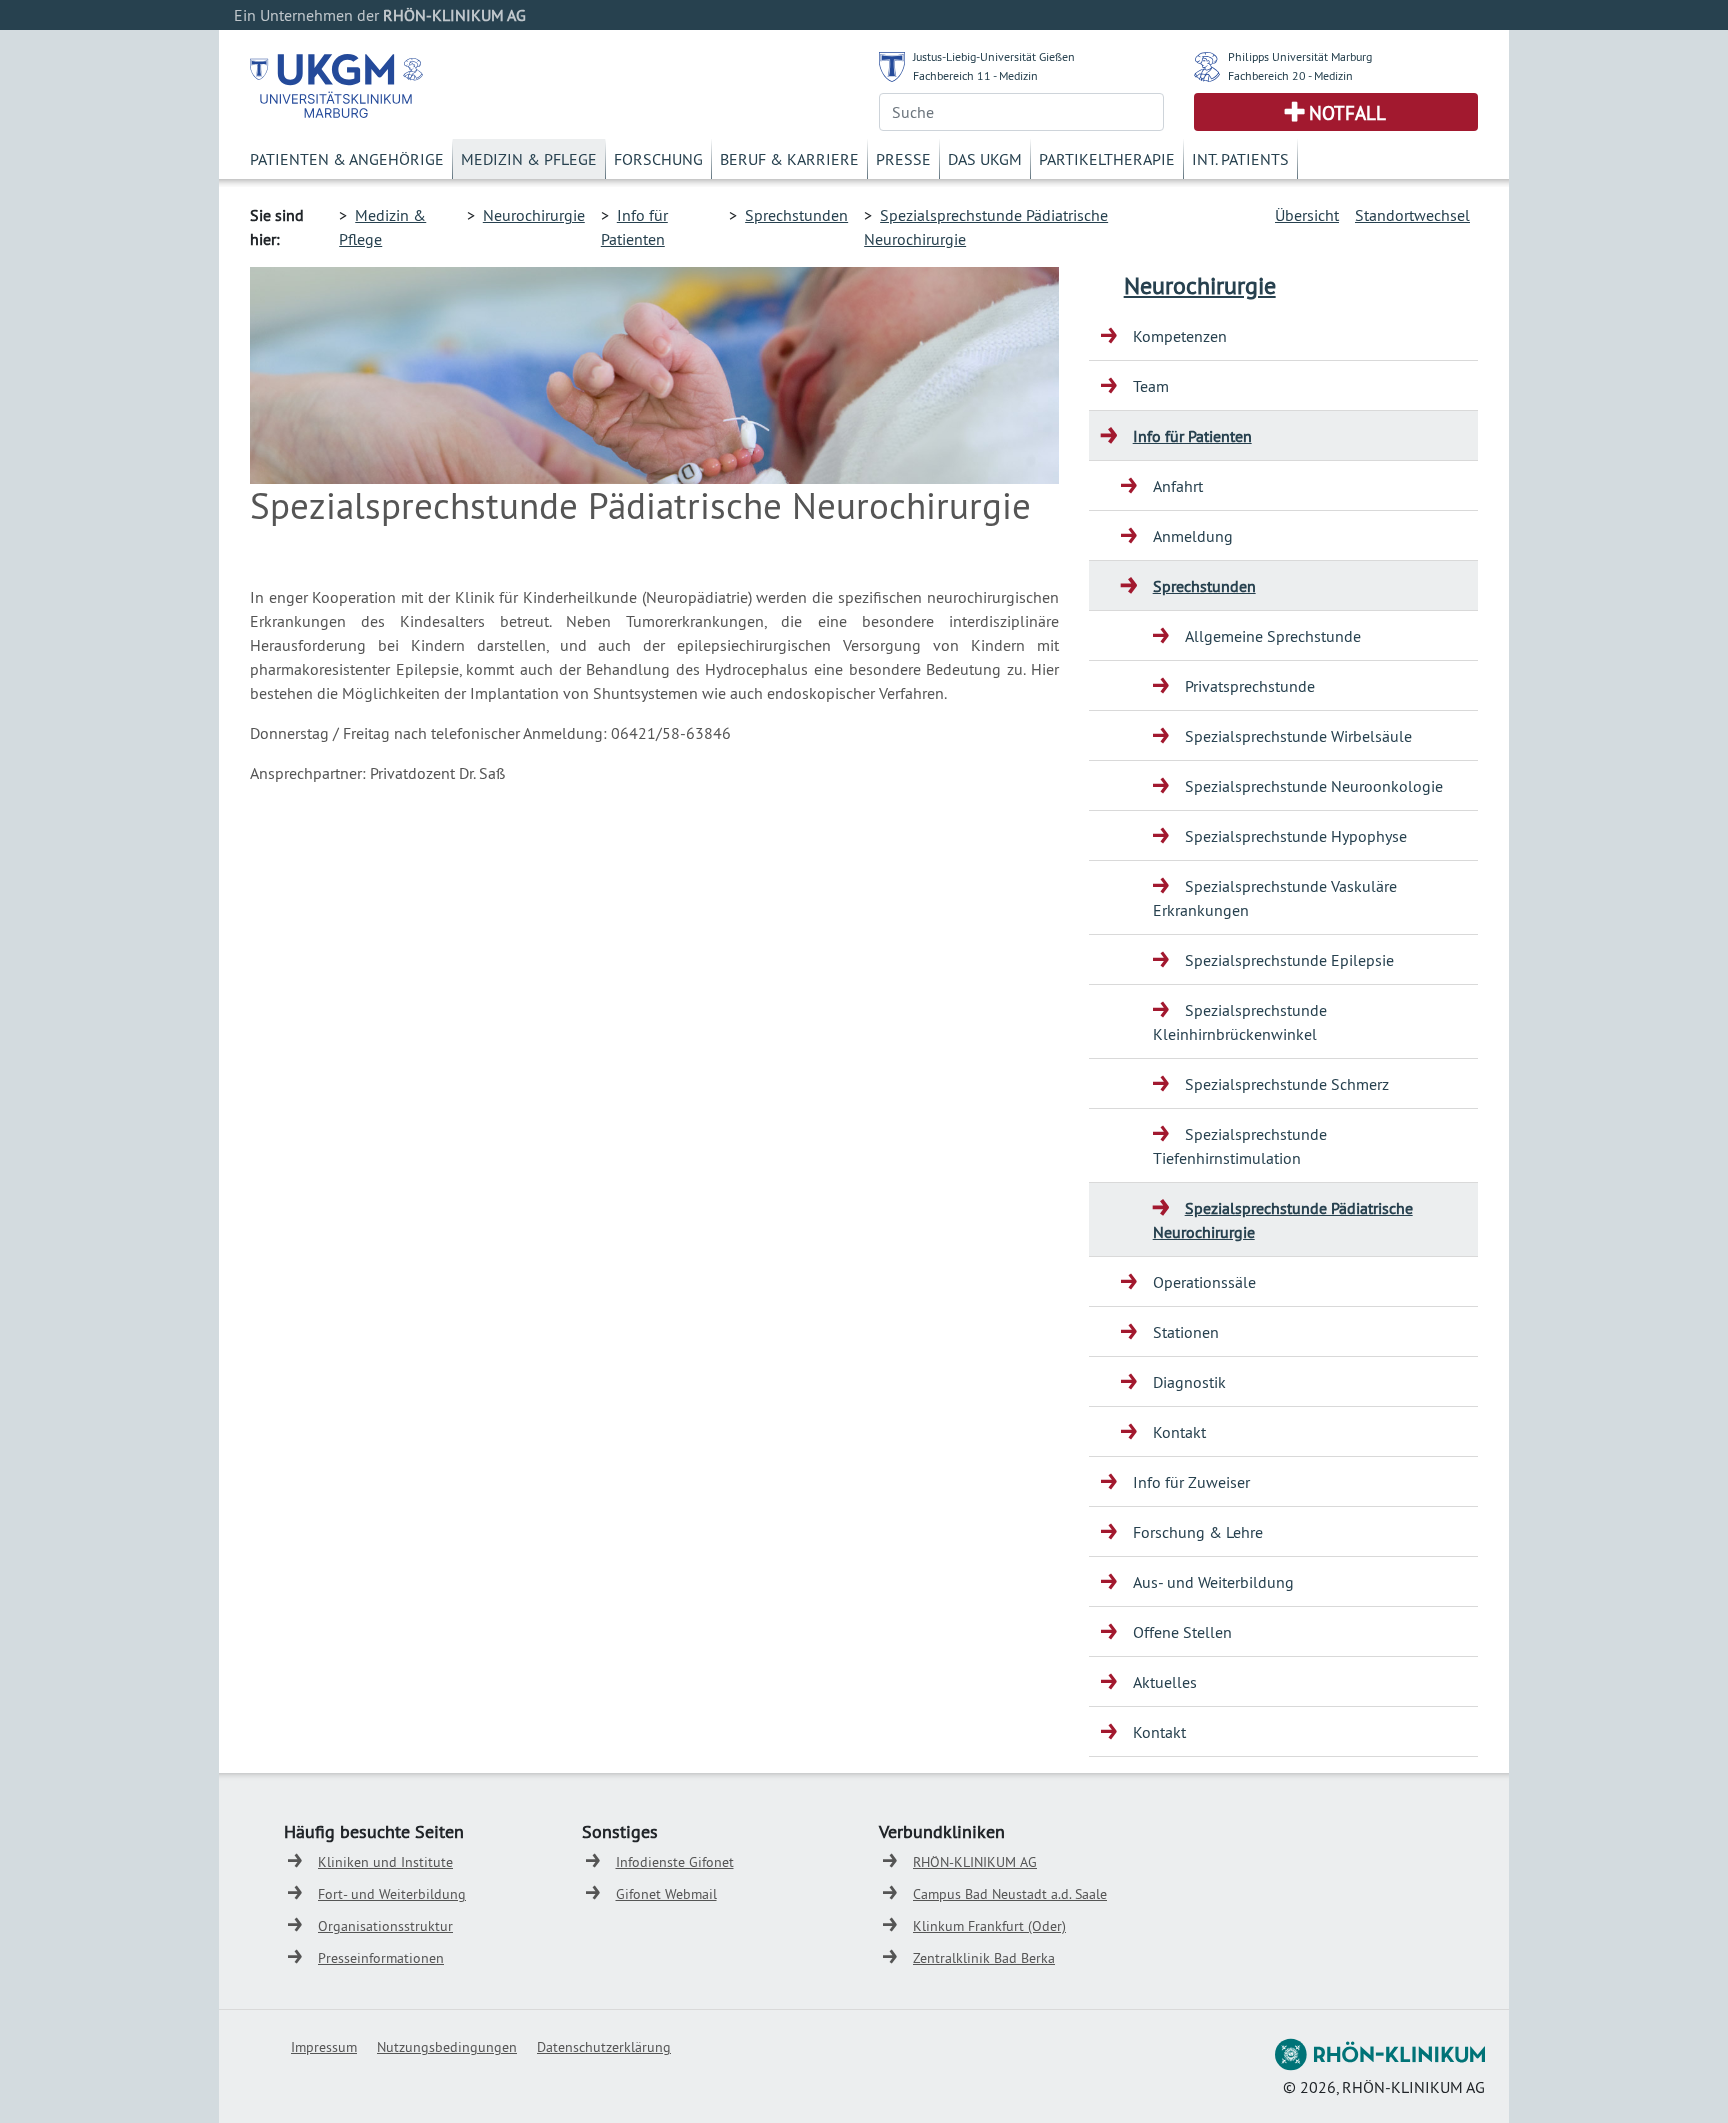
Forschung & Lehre (1198, 1532)
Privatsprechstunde (1250, 686)
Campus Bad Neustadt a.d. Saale (1010, 1894)
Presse (903, 159)
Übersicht (1307, 215)
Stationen (1186, 1332)
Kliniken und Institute (385, 1862)
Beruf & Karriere (789, 159)
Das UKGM (985, 159)
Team (1151, 386)
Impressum (324, 2047)
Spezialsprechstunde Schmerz (1287, 1084)
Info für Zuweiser (1191, 1482)
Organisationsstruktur (385, 1926)
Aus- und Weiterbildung (1213, 1582)
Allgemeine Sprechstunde (1273, 636)
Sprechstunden (796, 215)
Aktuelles (1165, 1682)
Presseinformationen (381, 1958)
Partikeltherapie (1107, 159)
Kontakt (1179, 1432)
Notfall (1347, 113)
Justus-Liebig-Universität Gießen (994, 56)
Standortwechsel (1412, 215)
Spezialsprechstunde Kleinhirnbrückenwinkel (1240, 1022)
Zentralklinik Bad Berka (984, 1958)
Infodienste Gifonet (675, 1862)
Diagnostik (1189, 1382)
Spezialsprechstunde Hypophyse (1296, 836)
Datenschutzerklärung (604, 2047)
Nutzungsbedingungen (447, 2047)
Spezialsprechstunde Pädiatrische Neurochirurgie (1283, 1220)
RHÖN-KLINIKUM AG (975, 1862)
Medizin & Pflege (529, 159)
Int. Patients (1240, 159)
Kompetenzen (1180, 336)
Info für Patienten (1192, 436)
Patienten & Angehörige (347, 159)
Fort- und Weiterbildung (392, 1894)
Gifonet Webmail (666, 1894)
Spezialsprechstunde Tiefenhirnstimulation (1240, 1146)
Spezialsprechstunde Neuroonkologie (1314, 786)
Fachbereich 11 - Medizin (975, 75)
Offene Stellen (1182, 1632)
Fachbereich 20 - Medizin (1290, 75)
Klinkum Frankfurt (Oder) (989, 1926)
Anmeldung (1193, 536)
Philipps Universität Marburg (1300, 56)
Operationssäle (1204, 1282)
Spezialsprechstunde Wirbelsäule (1298, 736)
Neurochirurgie (534, 215)
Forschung (658, 159)
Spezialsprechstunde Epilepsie (1289, 960)
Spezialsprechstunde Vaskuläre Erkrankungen (1275, 898)
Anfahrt (1178, 486)
